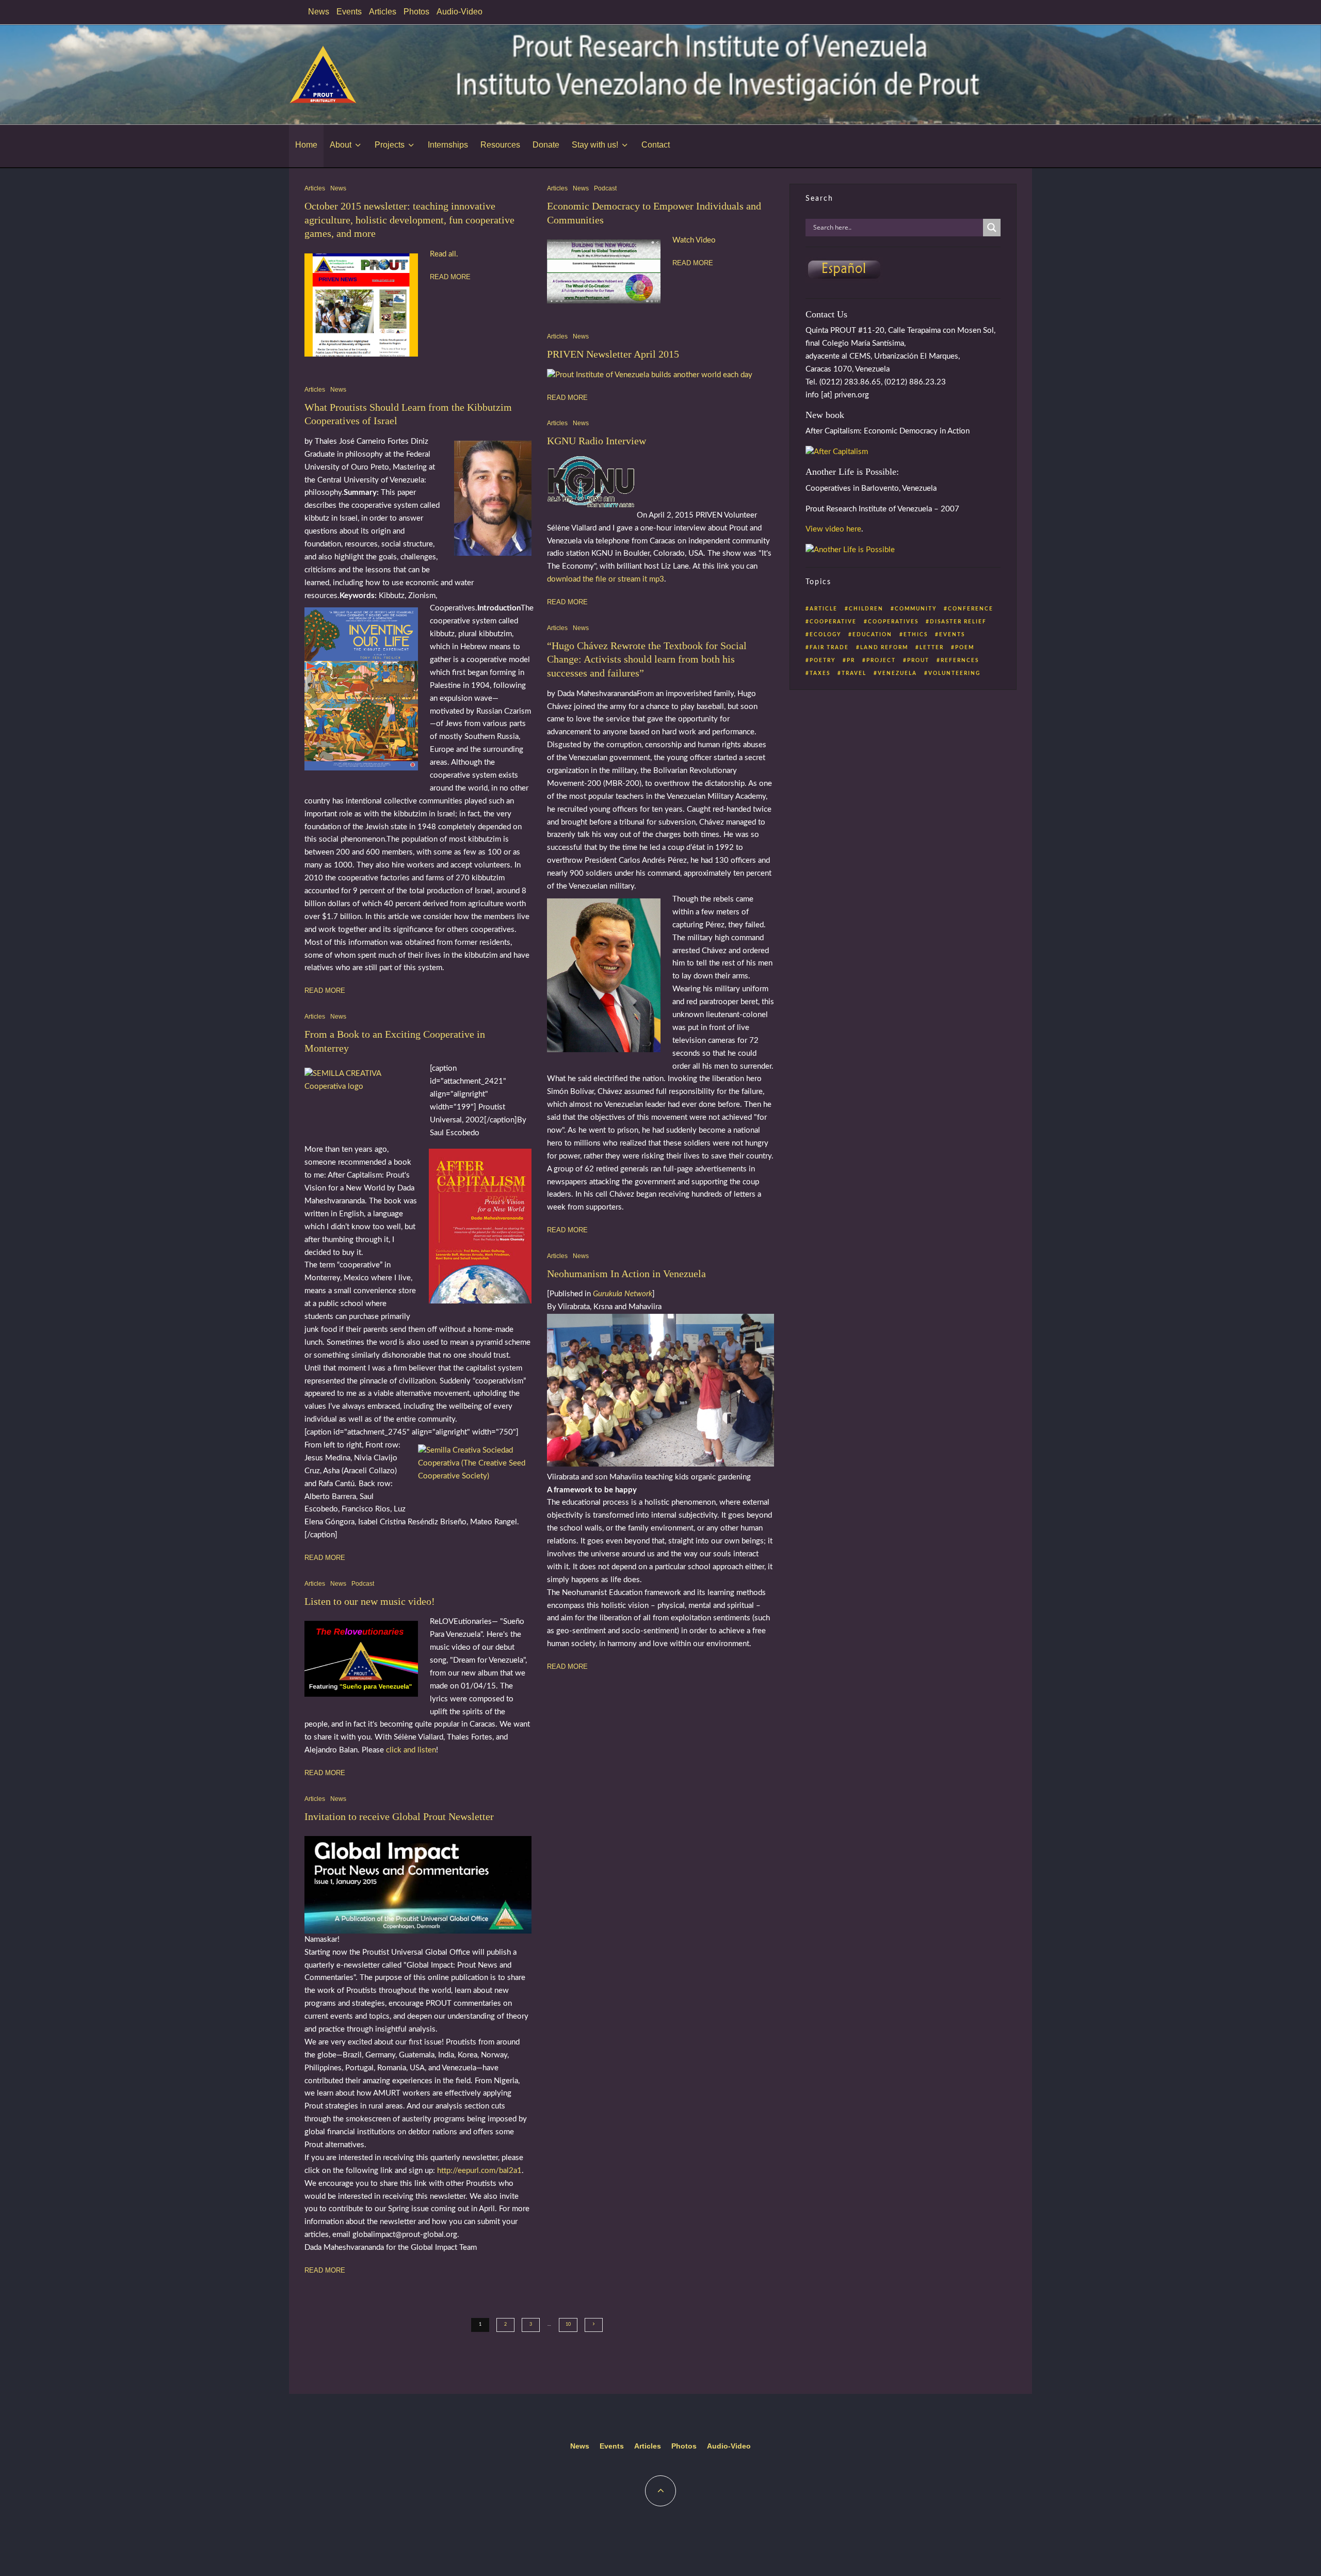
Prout (918, 661)
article (824, 609)
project (881, 661)
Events (349, 12)
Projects (390, 145)
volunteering (954, 673)
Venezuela (897, 673)
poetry (823, 661)
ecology (825, 635)
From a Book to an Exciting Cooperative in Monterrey (395, 1041)
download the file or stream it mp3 (606, 579)
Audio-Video (460, 12)
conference (971, 609)
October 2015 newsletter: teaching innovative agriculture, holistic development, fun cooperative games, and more (409, 220)
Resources (500, 145)
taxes (820, 673)
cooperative (833, 622)
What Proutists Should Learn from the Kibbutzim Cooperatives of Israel (408, 414)
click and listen (411, 1750)
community (916, 609)
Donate (546, 145)
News (319, 12)
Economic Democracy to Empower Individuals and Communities (654, 213)
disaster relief (958, 622)
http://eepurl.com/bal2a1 (479, 2171)
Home (306, 145)
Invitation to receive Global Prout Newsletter (399, 1816)
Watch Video (694, 240)
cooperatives (893, 622)
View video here (833, 529)
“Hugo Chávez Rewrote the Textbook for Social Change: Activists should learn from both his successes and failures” (647, 659)
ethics (916, 635)
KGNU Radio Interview (597, 441)
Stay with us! (595, 145)
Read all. (444, 254)
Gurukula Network (623, 1294)
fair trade (829, 648)
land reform (884, 648)
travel (854, 673)
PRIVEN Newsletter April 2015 (613, 354)
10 (568, 2324)
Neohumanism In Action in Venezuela (626, 1274)
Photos (416, 12)
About (341, 145)
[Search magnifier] (992, 228)
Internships (448, 145)
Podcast (363, 1584)
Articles (383, 12)
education (872, 635)
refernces (960, 661)
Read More (450, 277)
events (952, 635)
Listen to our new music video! (370, 1601)
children (866, 609)
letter (932, 648)
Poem (965, 648)
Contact (656, 145)
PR (851, 661)
